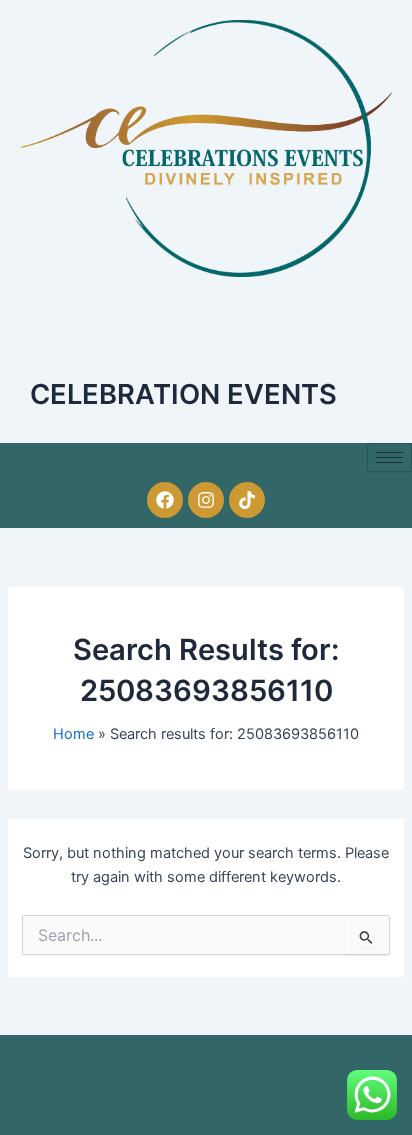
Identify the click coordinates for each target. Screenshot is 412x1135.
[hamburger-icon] (389, 457)
